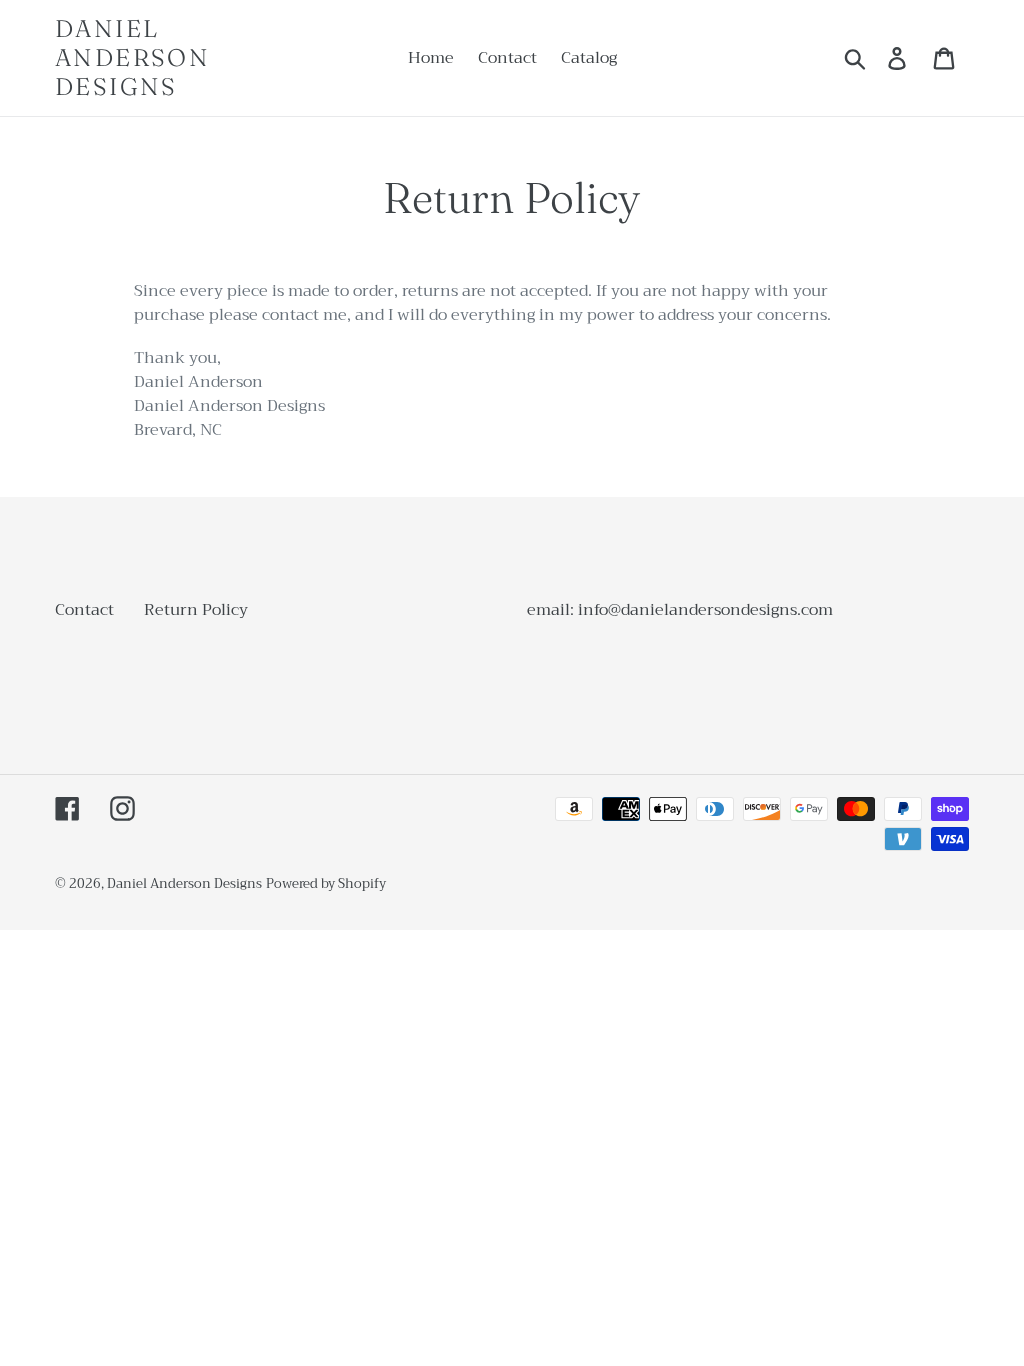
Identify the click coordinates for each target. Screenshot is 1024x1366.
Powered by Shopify (326, 883)
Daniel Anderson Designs (132, 58)
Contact (84, 610)
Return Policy (196, 610)
